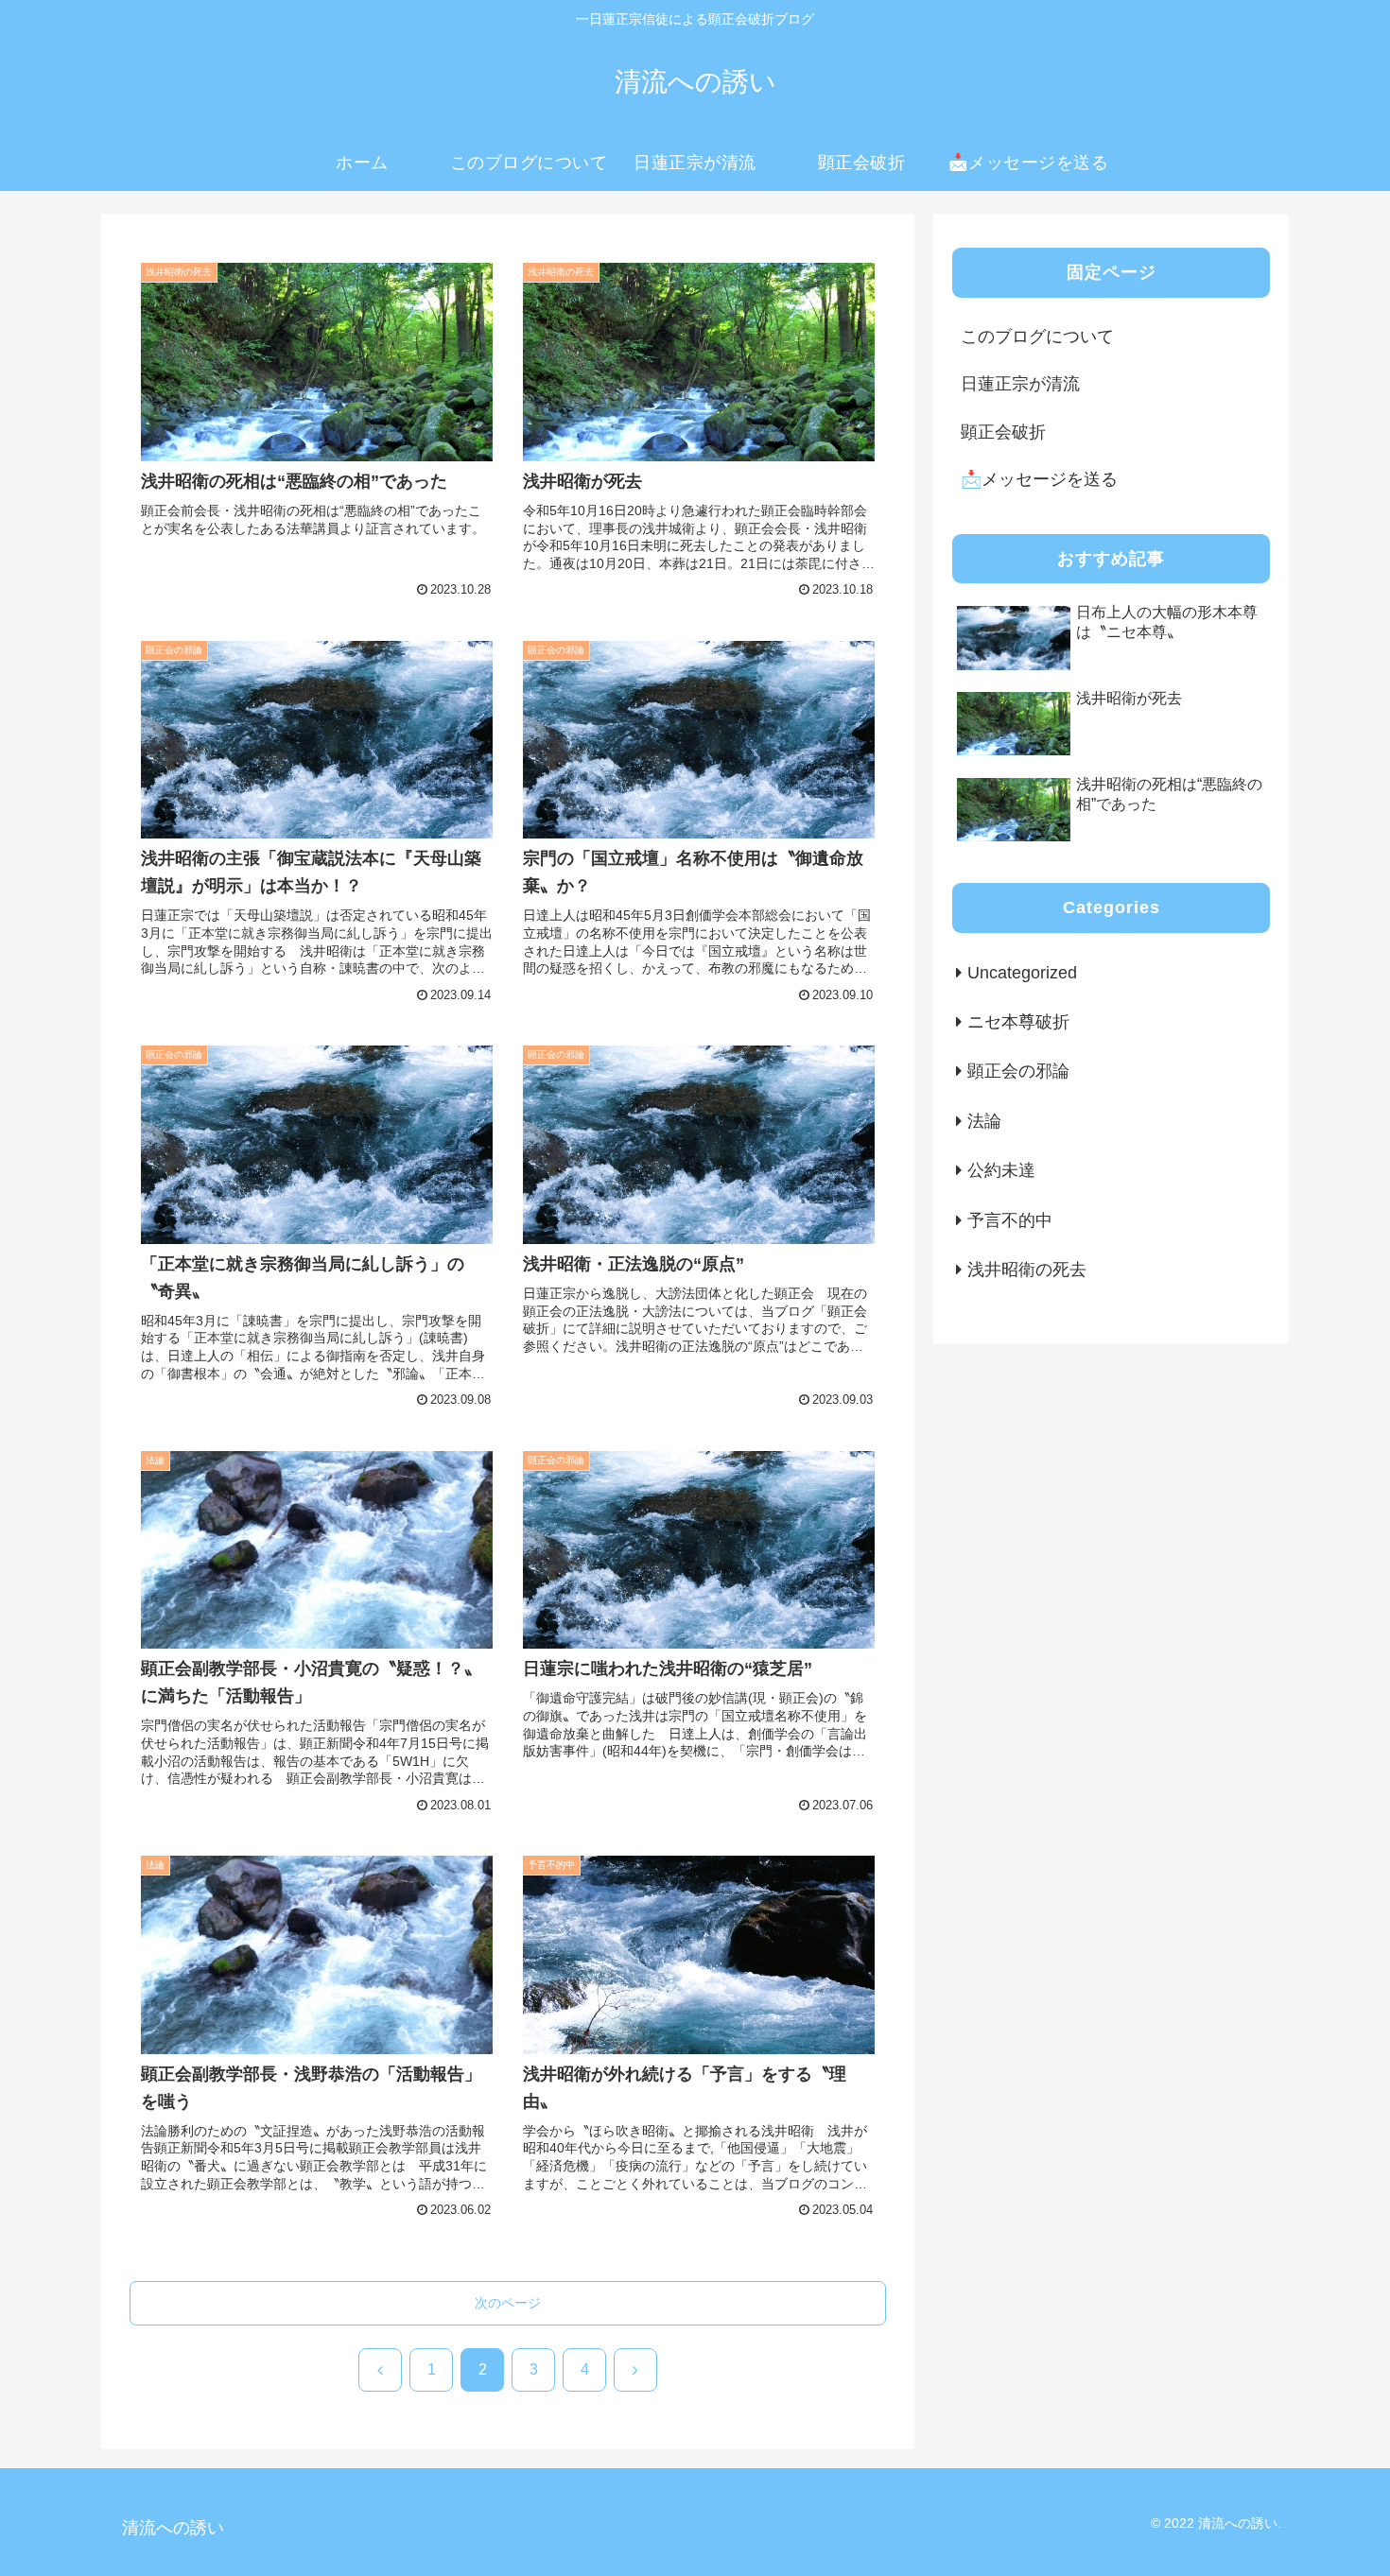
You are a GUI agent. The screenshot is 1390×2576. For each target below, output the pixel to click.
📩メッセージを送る (1039, 479)
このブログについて (1037, 337)
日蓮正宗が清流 (1020, 384)
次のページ (508, 2303)
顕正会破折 (1003, 432)
